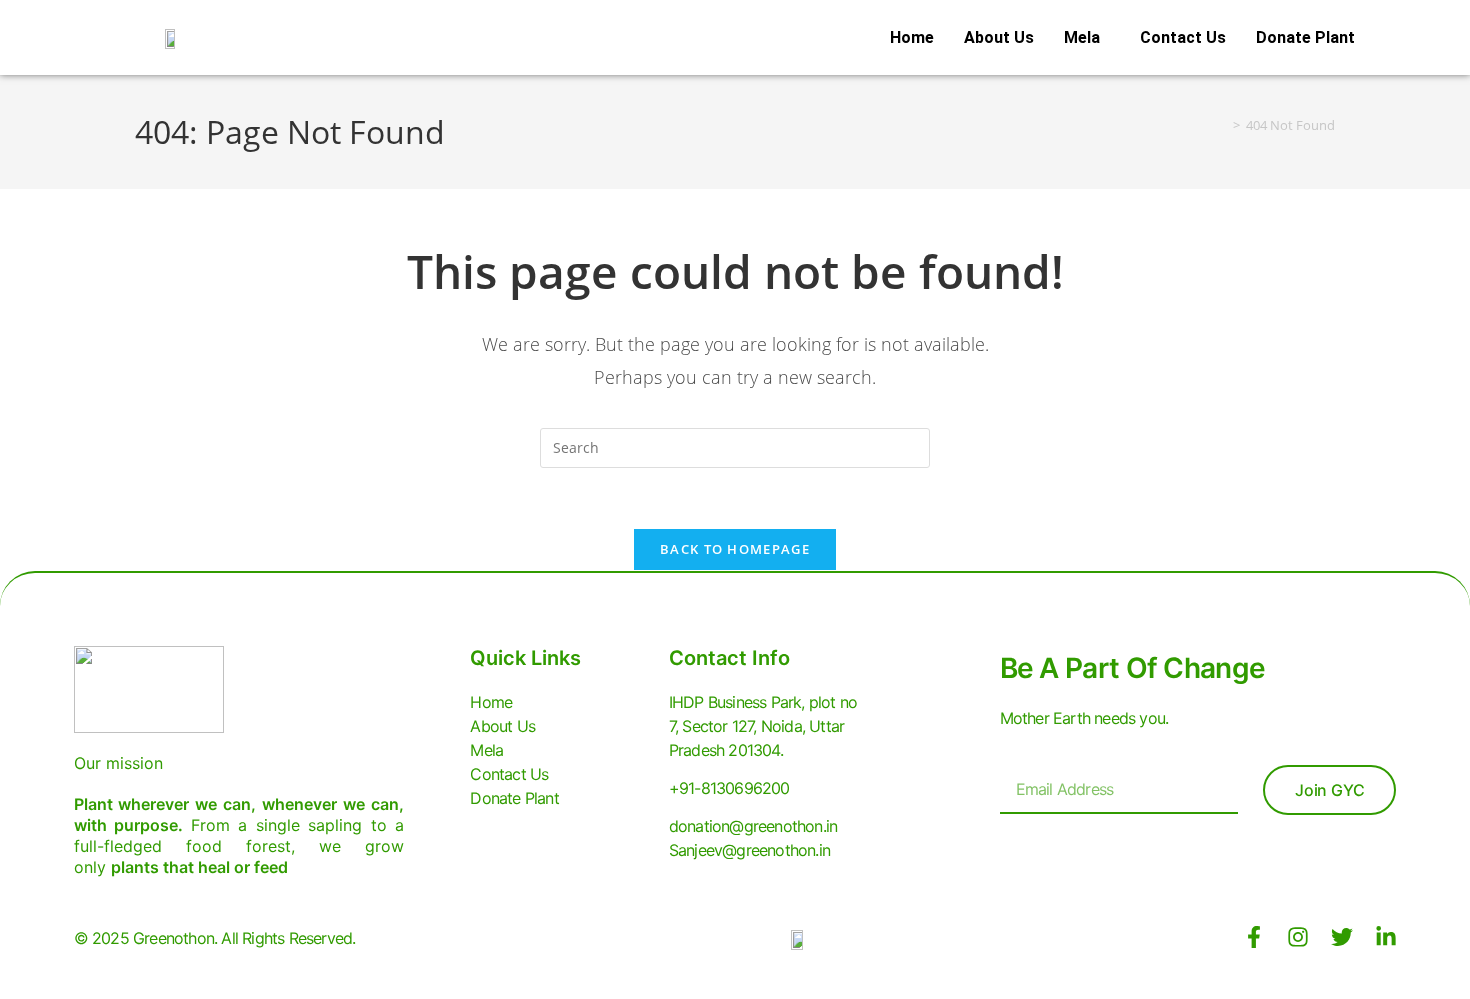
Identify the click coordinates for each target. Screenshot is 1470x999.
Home (912, 37)
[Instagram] (1298, 937)
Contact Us (1183, 37)
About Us (999, 37)
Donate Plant (1305, 37)
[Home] (1222, 125)
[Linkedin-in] (1386, 937)
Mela (1082, 37)
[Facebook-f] (1254, 937)
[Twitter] (1342, 937)
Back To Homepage (735, 549)
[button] (1087, 38)
